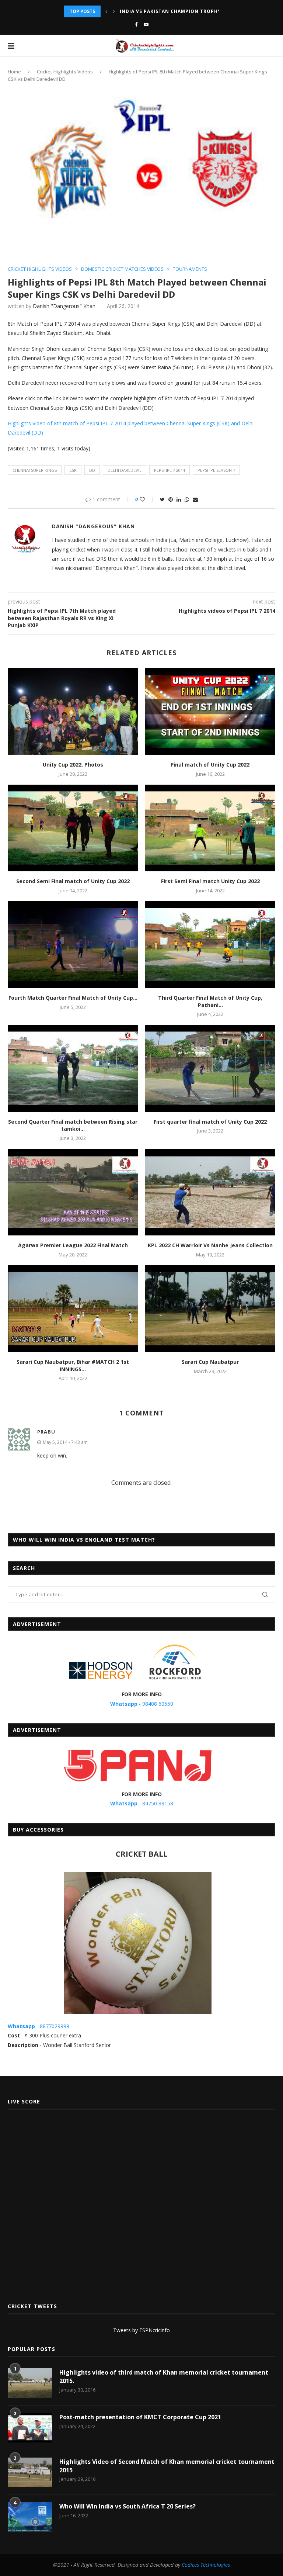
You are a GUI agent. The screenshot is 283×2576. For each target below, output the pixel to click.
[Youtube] (146, 24)
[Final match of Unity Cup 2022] (210, 711)
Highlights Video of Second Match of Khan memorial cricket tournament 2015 (167, 2466)
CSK (73, 470)
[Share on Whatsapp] (187, 499)
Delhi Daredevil (125, 470)
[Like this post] (147, 499)
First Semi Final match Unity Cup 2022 (210, 881)
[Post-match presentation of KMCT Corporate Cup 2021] (30, 2428)
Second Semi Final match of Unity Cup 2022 (73, 881)
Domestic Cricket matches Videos (122, 269)
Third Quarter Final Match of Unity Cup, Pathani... (210, 1001)
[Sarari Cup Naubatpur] (210, 1309)
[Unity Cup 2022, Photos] (73, 711)
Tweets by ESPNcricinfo (141, 2330)
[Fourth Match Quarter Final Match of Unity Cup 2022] (73, 945)
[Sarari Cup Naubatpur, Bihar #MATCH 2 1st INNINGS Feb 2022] (73, 1309)
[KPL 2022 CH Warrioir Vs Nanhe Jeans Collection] (210, 1192)
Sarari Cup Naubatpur (210, 1362)
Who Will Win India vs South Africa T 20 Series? (127, 2506)
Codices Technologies (206, 2565)
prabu (46, 1432)
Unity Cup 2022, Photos (73, 765)
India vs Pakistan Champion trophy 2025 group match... (199, 11)
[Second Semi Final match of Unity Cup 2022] (73, 828)
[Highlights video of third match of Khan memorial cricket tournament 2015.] (30, 2383)
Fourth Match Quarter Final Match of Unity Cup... (73, 998)
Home (14, 72)
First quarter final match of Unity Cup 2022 (210, 1122)
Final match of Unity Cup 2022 (210, 765)
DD (92, 470)
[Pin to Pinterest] (171, 499)
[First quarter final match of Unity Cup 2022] (210, 1068)
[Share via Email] (195, 499)
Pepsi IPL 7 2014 (170, 470)
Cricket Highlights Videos (65, 72)
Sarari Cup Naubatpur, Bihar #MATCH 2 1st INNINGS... (73, 1365)
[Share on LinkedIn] (179, 499)
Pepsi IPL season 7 (216, 470)
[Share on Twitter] (162, 499)
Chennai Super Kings (35, 470)
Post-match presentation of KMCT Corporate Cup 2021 (140, 2417)
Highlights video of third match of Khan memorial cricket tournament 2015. (164, 2376)
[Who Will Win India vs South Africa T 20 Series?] (30, 2517)
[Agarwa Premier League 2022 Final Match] (73, 1192)
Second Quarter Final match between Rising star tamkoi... (73, 1125)
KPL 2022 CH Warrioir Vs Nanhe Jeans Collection (210, 1245)
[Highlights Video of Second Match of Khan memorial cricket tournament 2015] (30, 2472)
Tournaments (190, 269)
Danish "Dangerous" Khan (64, 306)
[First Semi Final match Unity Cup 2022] (210, 828)
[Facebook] (136, 24)
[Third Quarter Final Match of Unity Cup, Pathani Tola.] (210, 945)
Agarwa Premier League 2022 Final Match (73, 1245)
